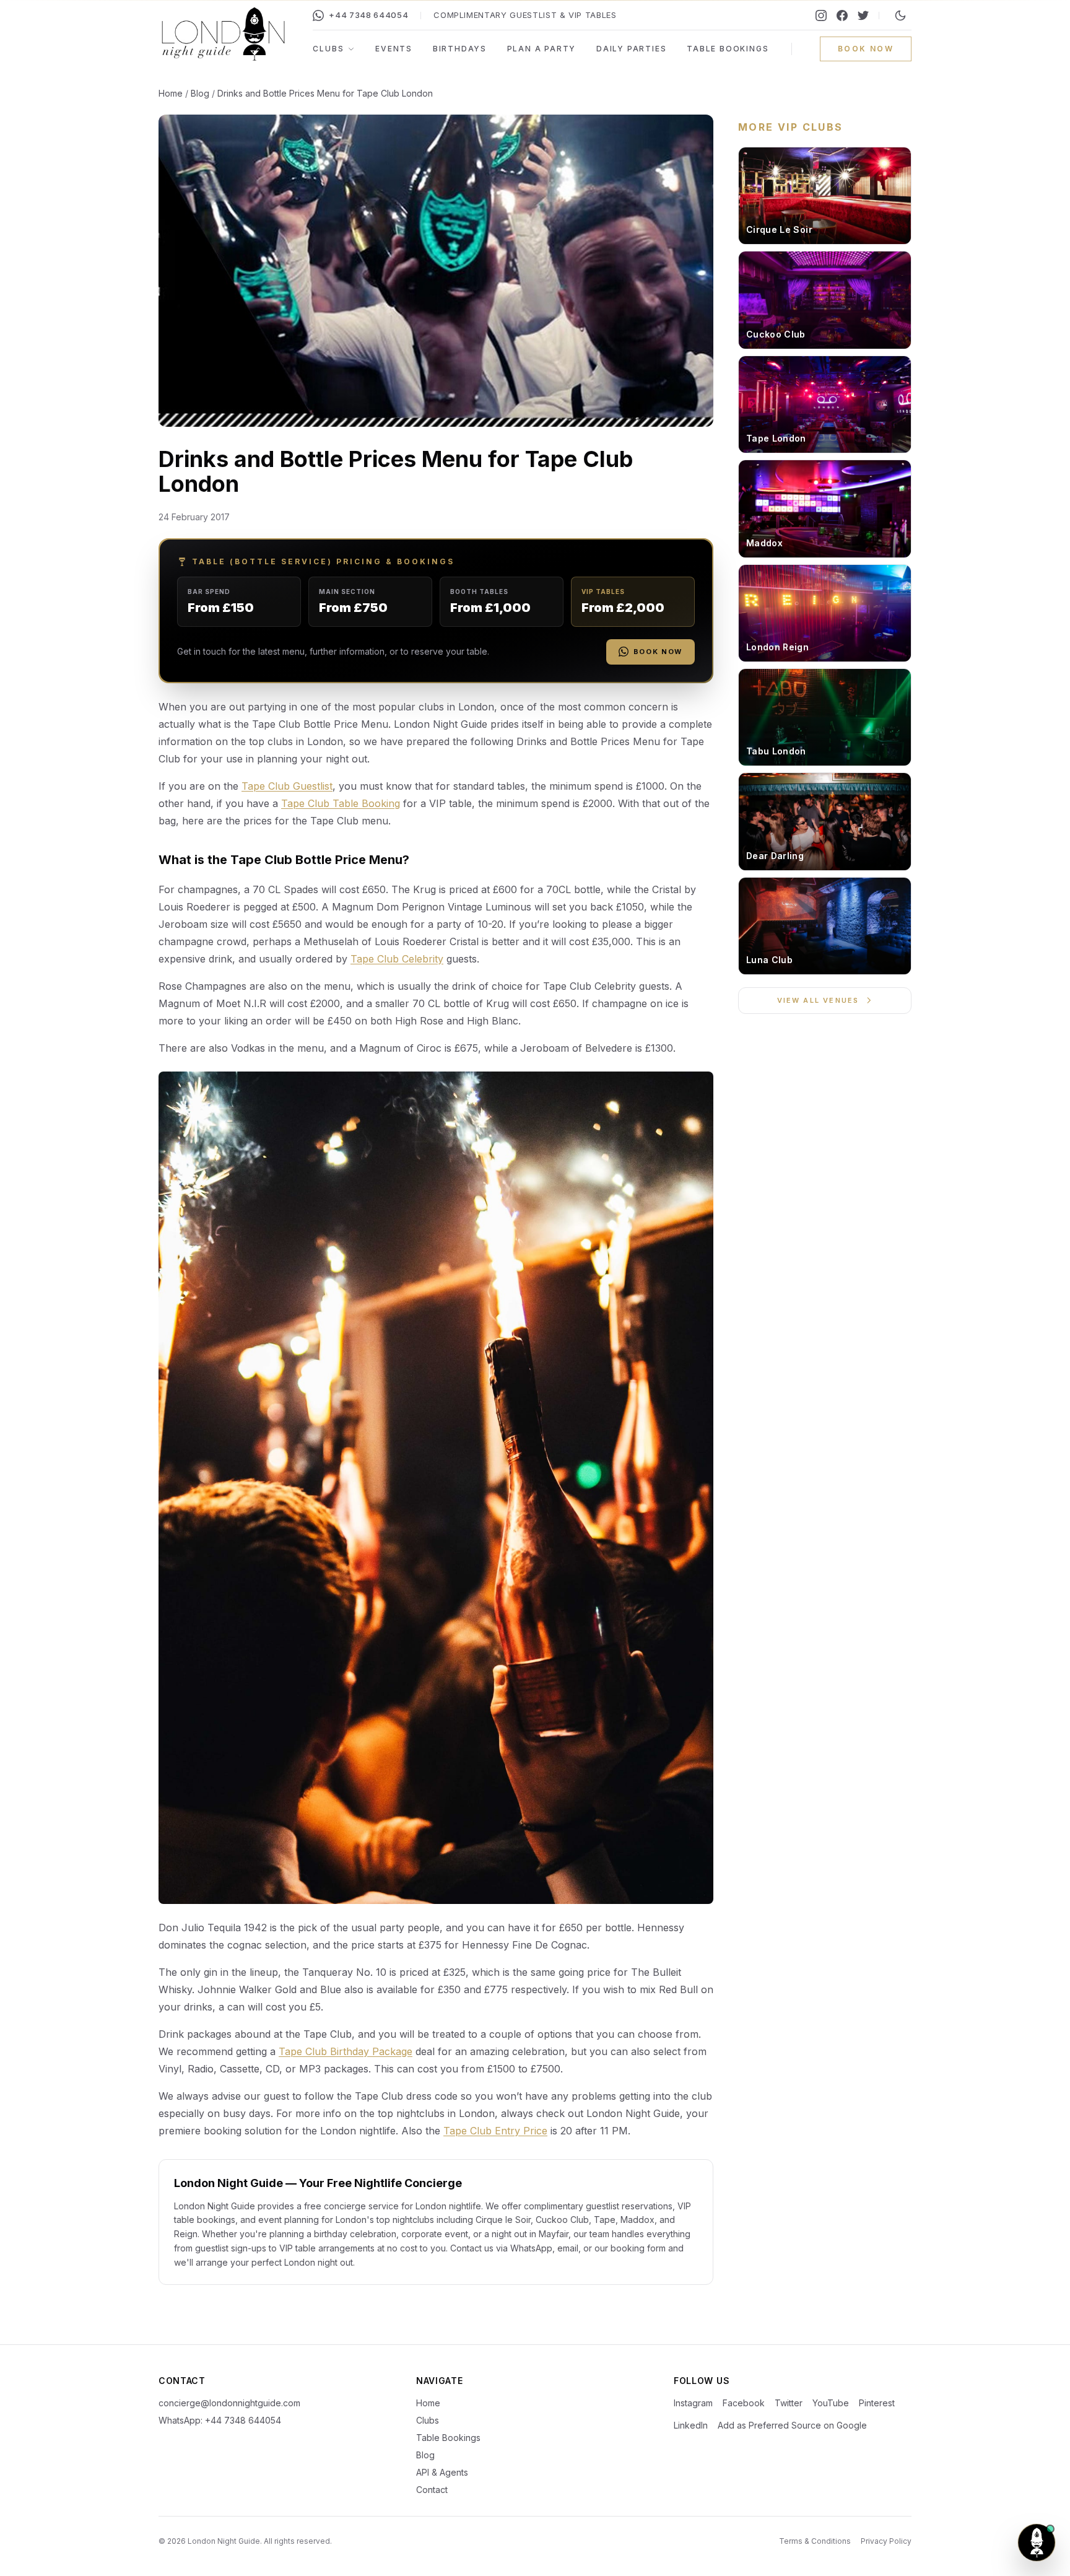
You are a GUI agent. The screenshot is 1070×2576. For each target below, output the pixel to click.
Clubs (328, 49)
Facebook (744, 2403)
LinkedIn (691, 2425)
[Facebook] (842, 15)
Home (171, 93)
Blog (200, 93)
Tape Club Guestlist (287, 786)
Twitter (789, 2403)
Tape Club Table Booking (341, 803)
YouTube (831, 2403)
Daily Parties (631, 49)
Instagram (693, 2403)
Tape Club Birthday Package (346, 2051)
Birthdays (460, 49)
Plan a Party (542, 49)
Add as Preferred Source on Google (792, 2425)
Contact (432, 2490)
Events (394, 49)
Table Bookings (728, 49)
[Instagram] (821, 15)
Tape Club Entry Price (495, 2131)
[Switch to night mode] (900, 15)
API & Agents (442, 2472)
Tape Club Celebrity (397, 959)
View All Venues (818, 1000)
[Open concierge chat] (1037, 2543)
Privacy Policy (886, 2541)
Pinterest (877, 2403)
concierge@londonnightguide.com (229, 2403)
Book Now (658, 652)
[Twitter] (863, 15)
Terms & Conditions (815, 2541)
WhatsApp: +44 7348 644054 (220, 2420)
